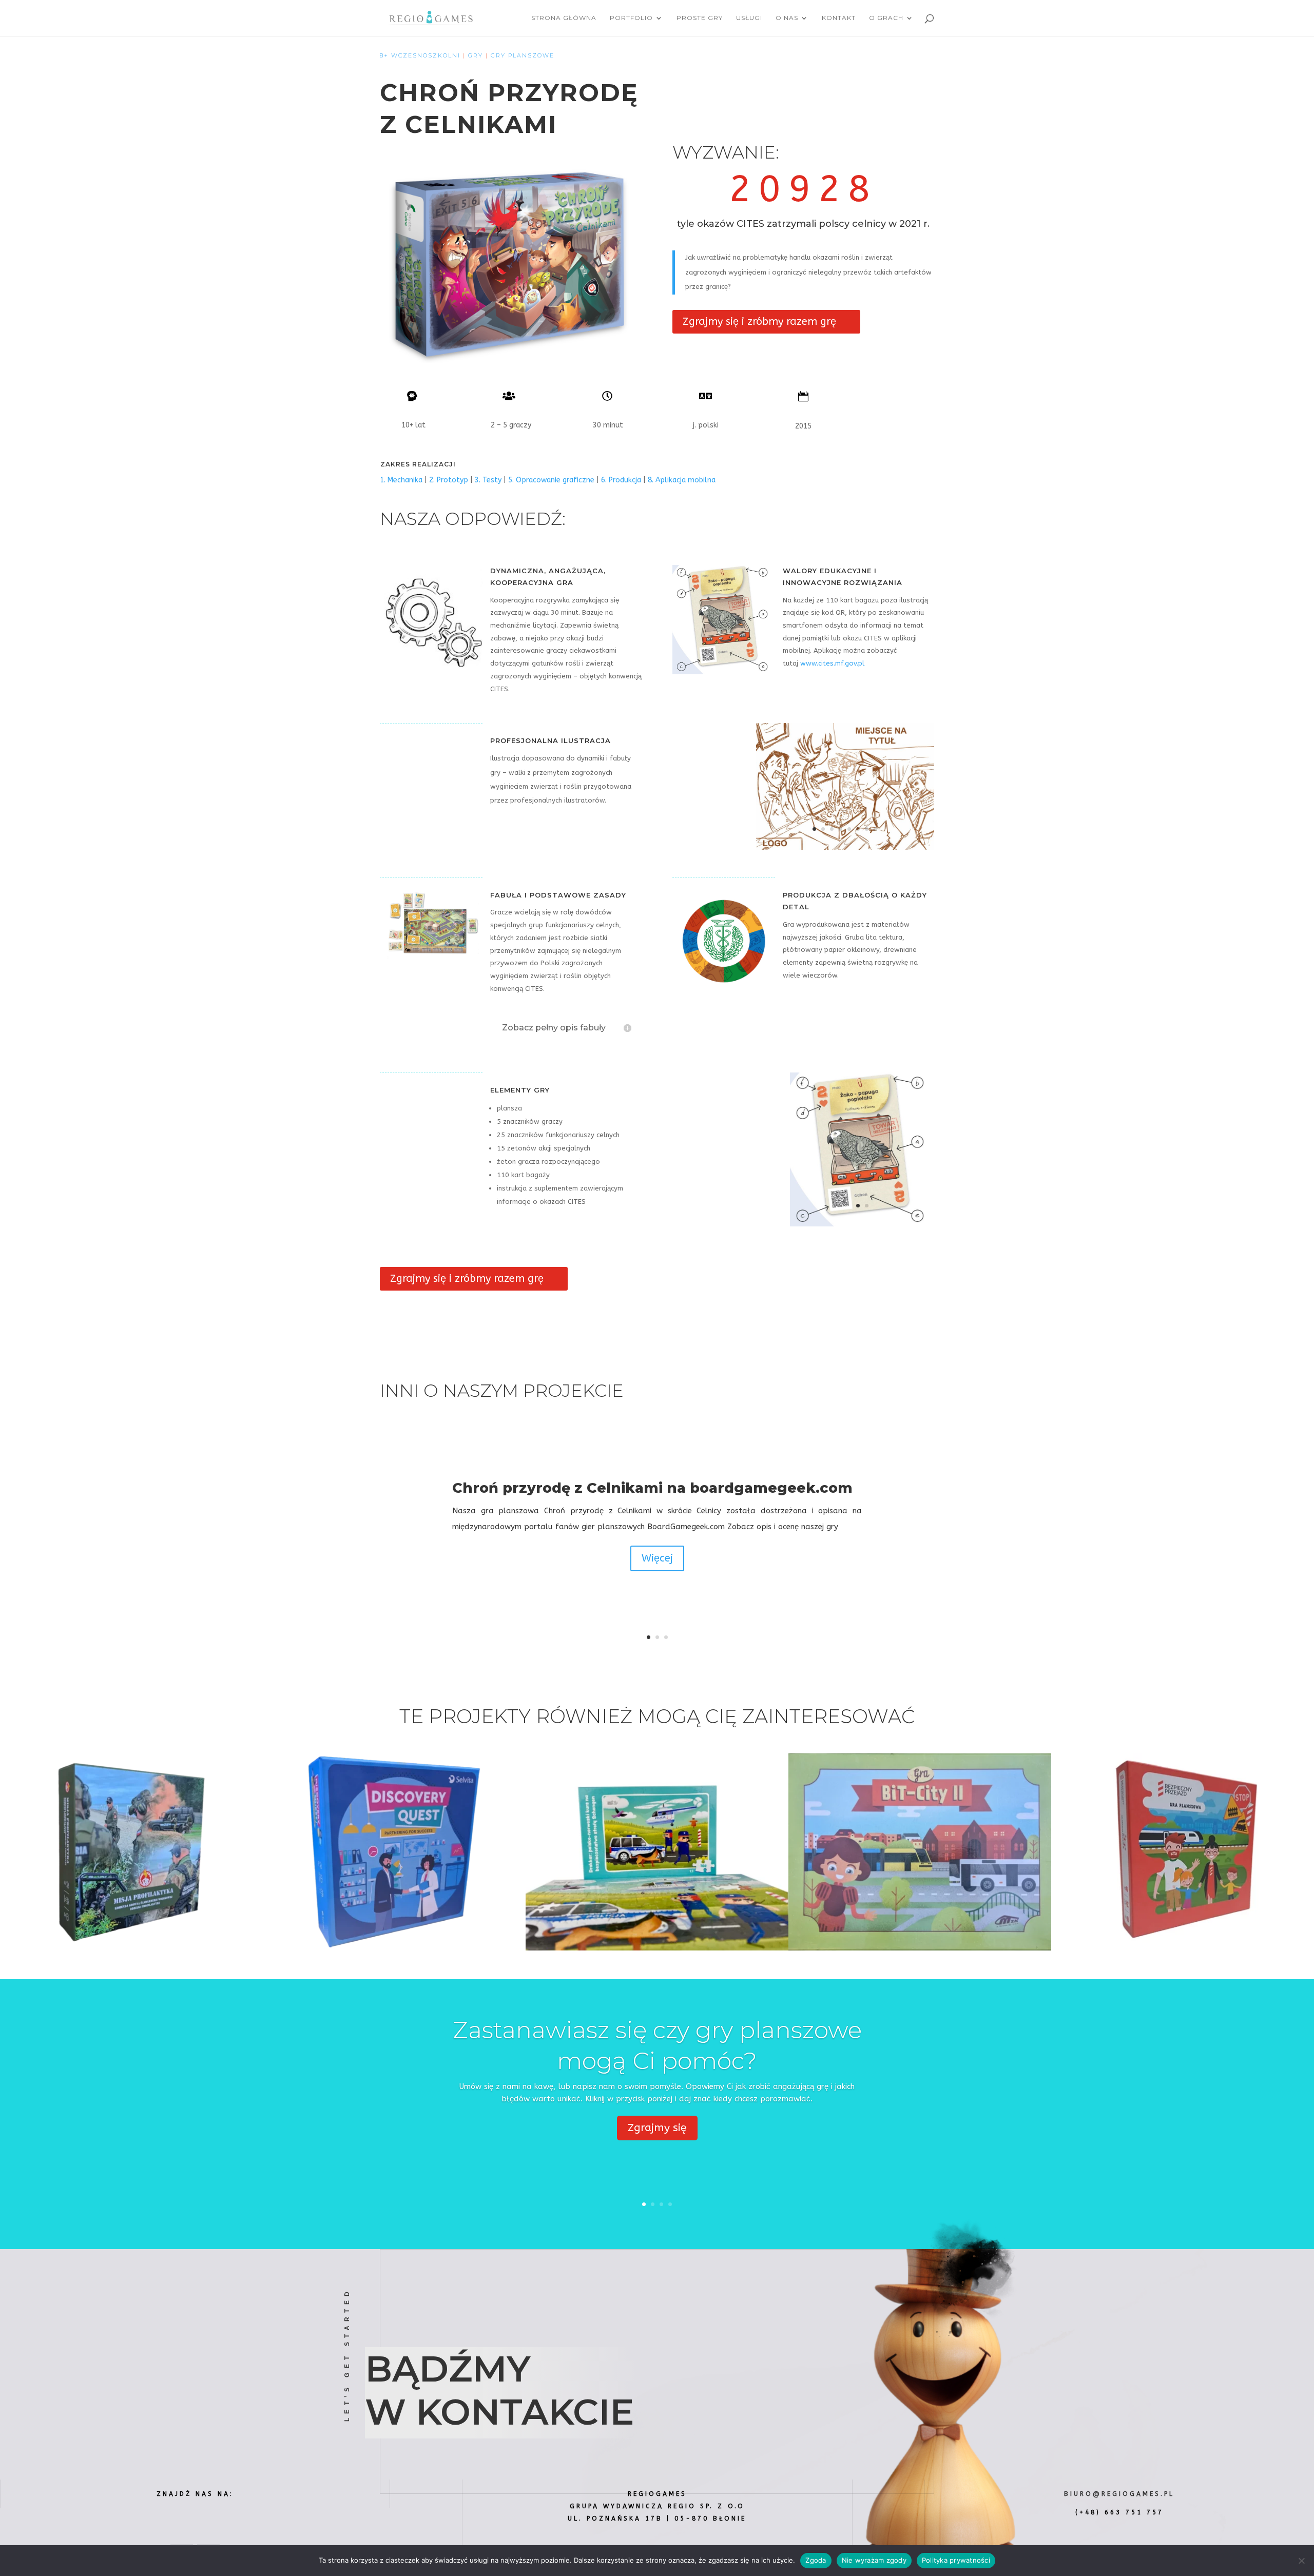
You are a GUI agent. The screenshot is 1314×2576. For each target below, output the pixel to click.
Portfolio (631, 18)
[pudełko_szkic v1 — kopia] (845, 850)
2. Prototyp (449, 480)
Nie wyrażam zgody (874, 2560)
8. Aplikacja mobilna (682, 480)
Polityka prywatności (956, 2560)
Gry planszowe (523, 55)
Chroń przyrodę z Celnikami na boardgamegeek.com (652, 1488)
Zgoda (816, 2560)
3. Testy (488, 480)
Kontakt (839, 18)
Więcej (657, 1558)
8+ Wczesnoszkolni (420, 55)
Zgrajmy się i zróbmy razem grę (759, 321)
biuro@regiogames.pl (1119, 2494)
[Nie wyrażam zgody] (1301, 2561)
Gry (476, 55)
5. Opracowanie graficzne (551, 480)
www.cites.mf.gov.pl (832, 663)
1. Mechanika (401, 480)
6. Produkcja (621, 480)
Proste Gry (700, 18)
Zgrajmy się (657, 2128)
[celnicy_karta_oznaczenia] (862, 1226)
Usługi (749, 18)
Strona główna (564, 18)
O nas (787, 18)
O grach (886, 18)
